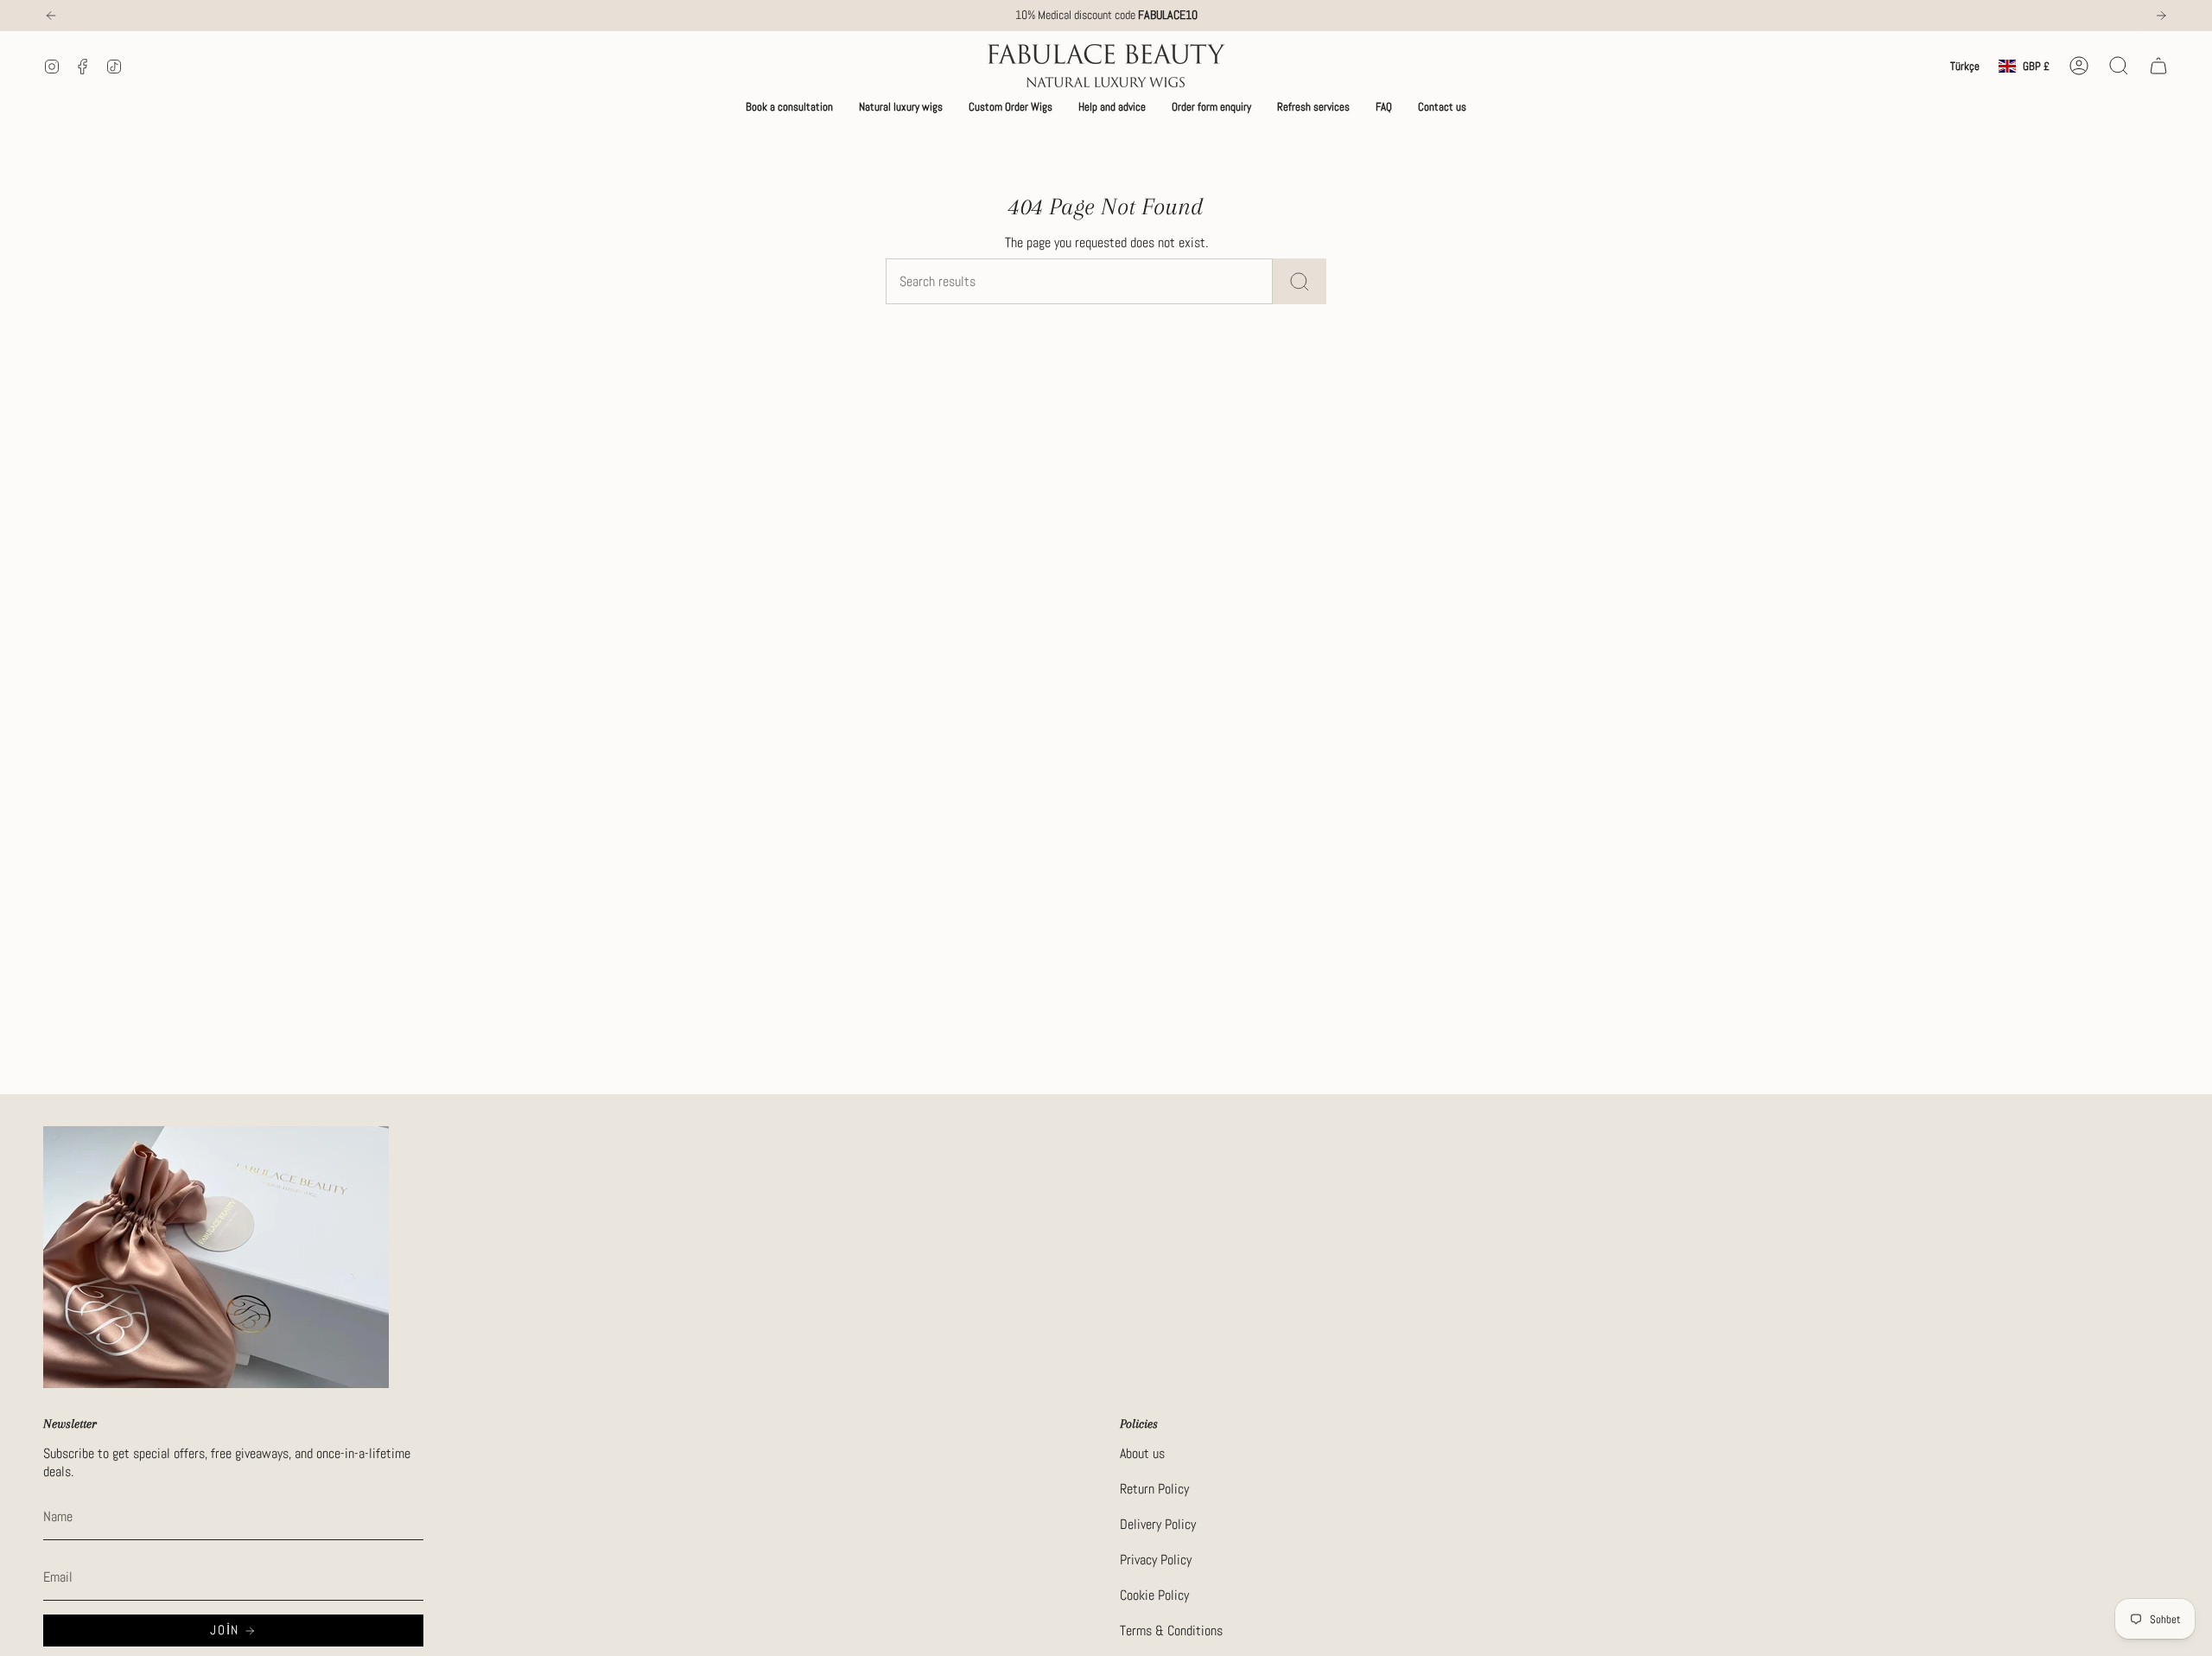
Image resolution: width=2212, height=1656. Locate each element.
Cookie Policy (1154, 1595)
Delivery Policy (1158, 1524)
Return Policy (1154, 1489)
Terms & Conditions (1171, 1631)
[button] (789, 107)
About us (1142, 1453)
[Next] (2161, 16)
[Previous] (51, 16)
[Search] (1300, 281)
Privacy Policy (1156, 1560)
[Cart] (2158, 66)
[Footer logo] (216, 1257)
